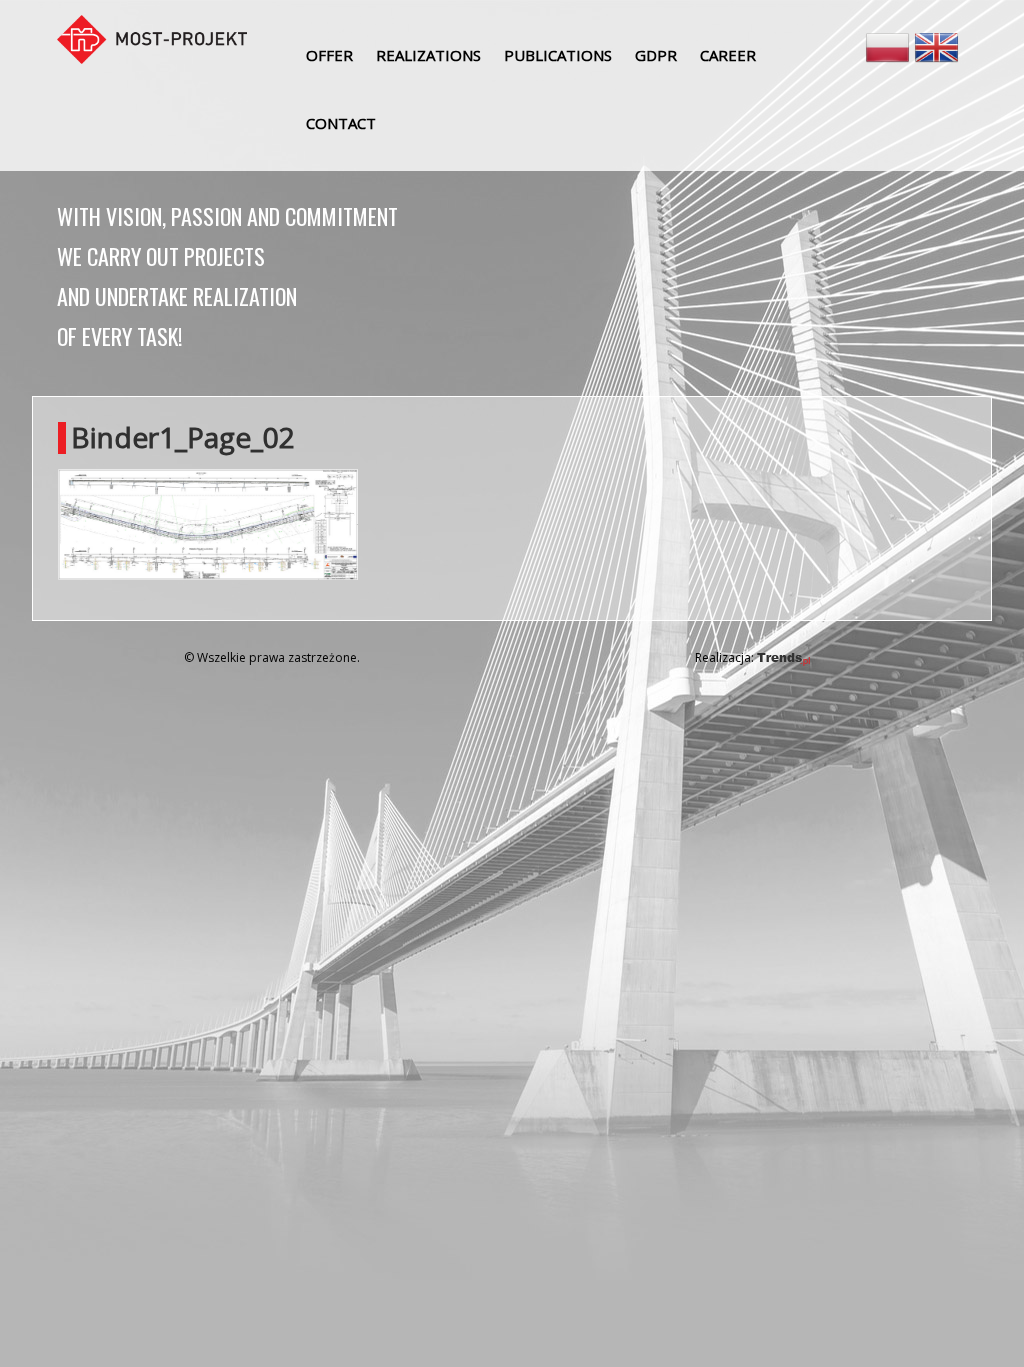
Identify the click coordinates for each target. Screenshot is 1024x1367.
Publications (558, 55)
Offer (329, 55)
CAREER (728, 55)
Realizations (428, 55)
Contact (341, 123)
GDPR (656, 55)
